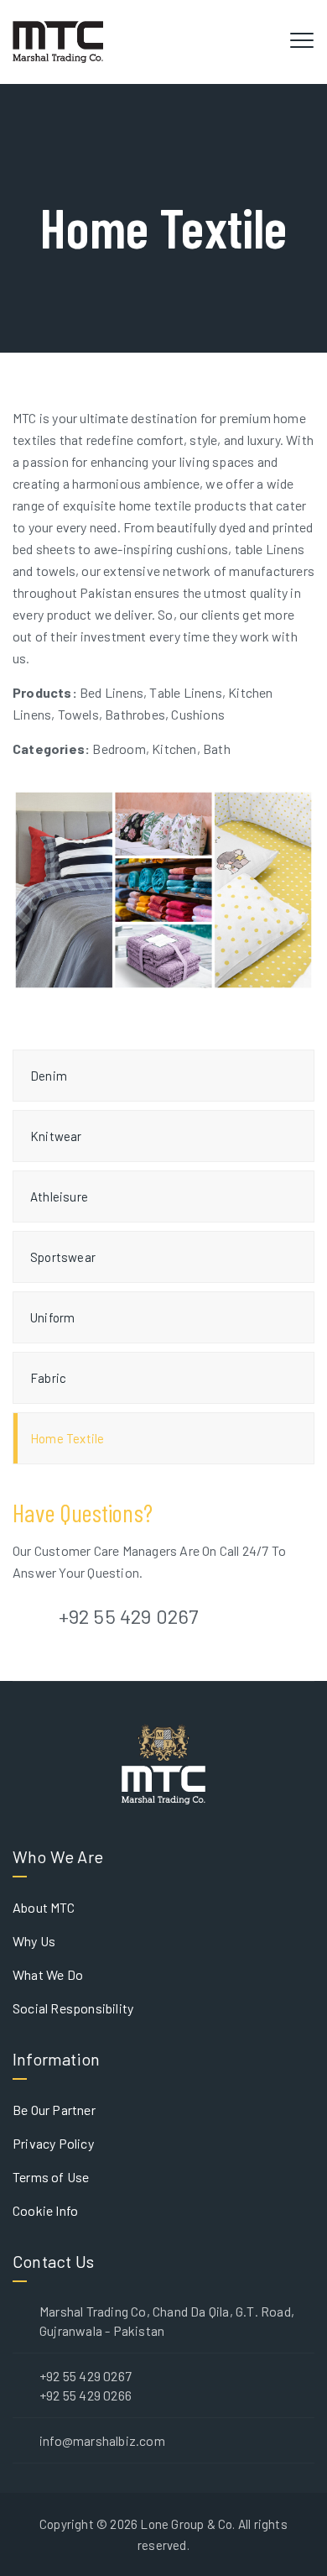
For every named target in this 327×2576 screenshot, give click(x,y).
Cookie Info (45, 2210)
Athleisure (59, 1196)
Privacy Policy (53, 2143)
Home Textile (67, 1438)
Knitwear (56, 1136)
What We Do (48, 1974)
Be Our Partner (54, 2110)
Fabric (48, 1378)
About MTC (44, 1907)
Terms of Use (51, 2177)
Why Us (34, 1941)
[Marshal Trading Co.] (58, 42)
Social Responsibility (73, 2008)
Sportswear (63, 1257)
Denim (49, 1076)
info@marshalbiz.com (102, 2440)
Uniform (52, 1317)
